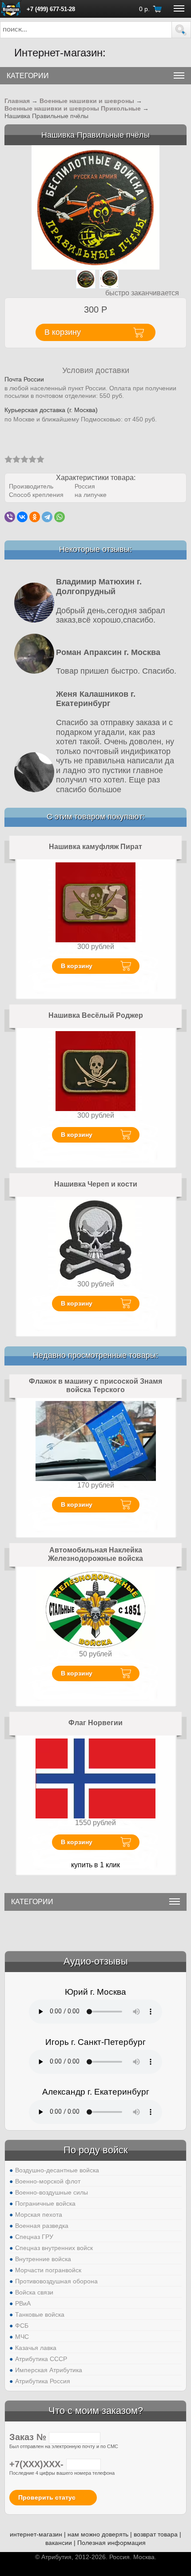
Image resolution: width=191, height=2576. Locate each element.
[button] (181, 30)
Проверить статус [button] (47, 2497)
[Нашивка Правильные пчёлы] (96, 207)
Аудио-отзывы (96, 1961)
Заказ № (29, 2437)
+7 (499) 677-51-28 (51, 9)
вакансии (59, 2543)
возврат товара (156, 2534)
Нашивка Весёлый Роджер (96, 1015)
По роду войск (96, 2150)
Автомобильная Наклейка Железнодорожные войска (95, 1554)
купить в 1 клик (95, 1865)
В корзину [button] (63, 332)
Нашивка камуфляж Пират (95, 847)
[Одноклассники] (35, 517)
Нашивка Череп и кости (96, 1184)
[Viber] (10, 517)
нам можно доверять (98, 2534)
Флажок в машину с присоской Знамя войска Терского (95, 1386)
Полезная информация (111, 2543)
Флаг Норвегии (95, 1723)
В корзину (77, 966)
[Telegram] (47, 517)
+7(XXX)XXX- (38, 2464)
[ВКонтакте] (22, 517)
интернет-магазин (36, 2534)
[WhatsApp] (60, 517)
